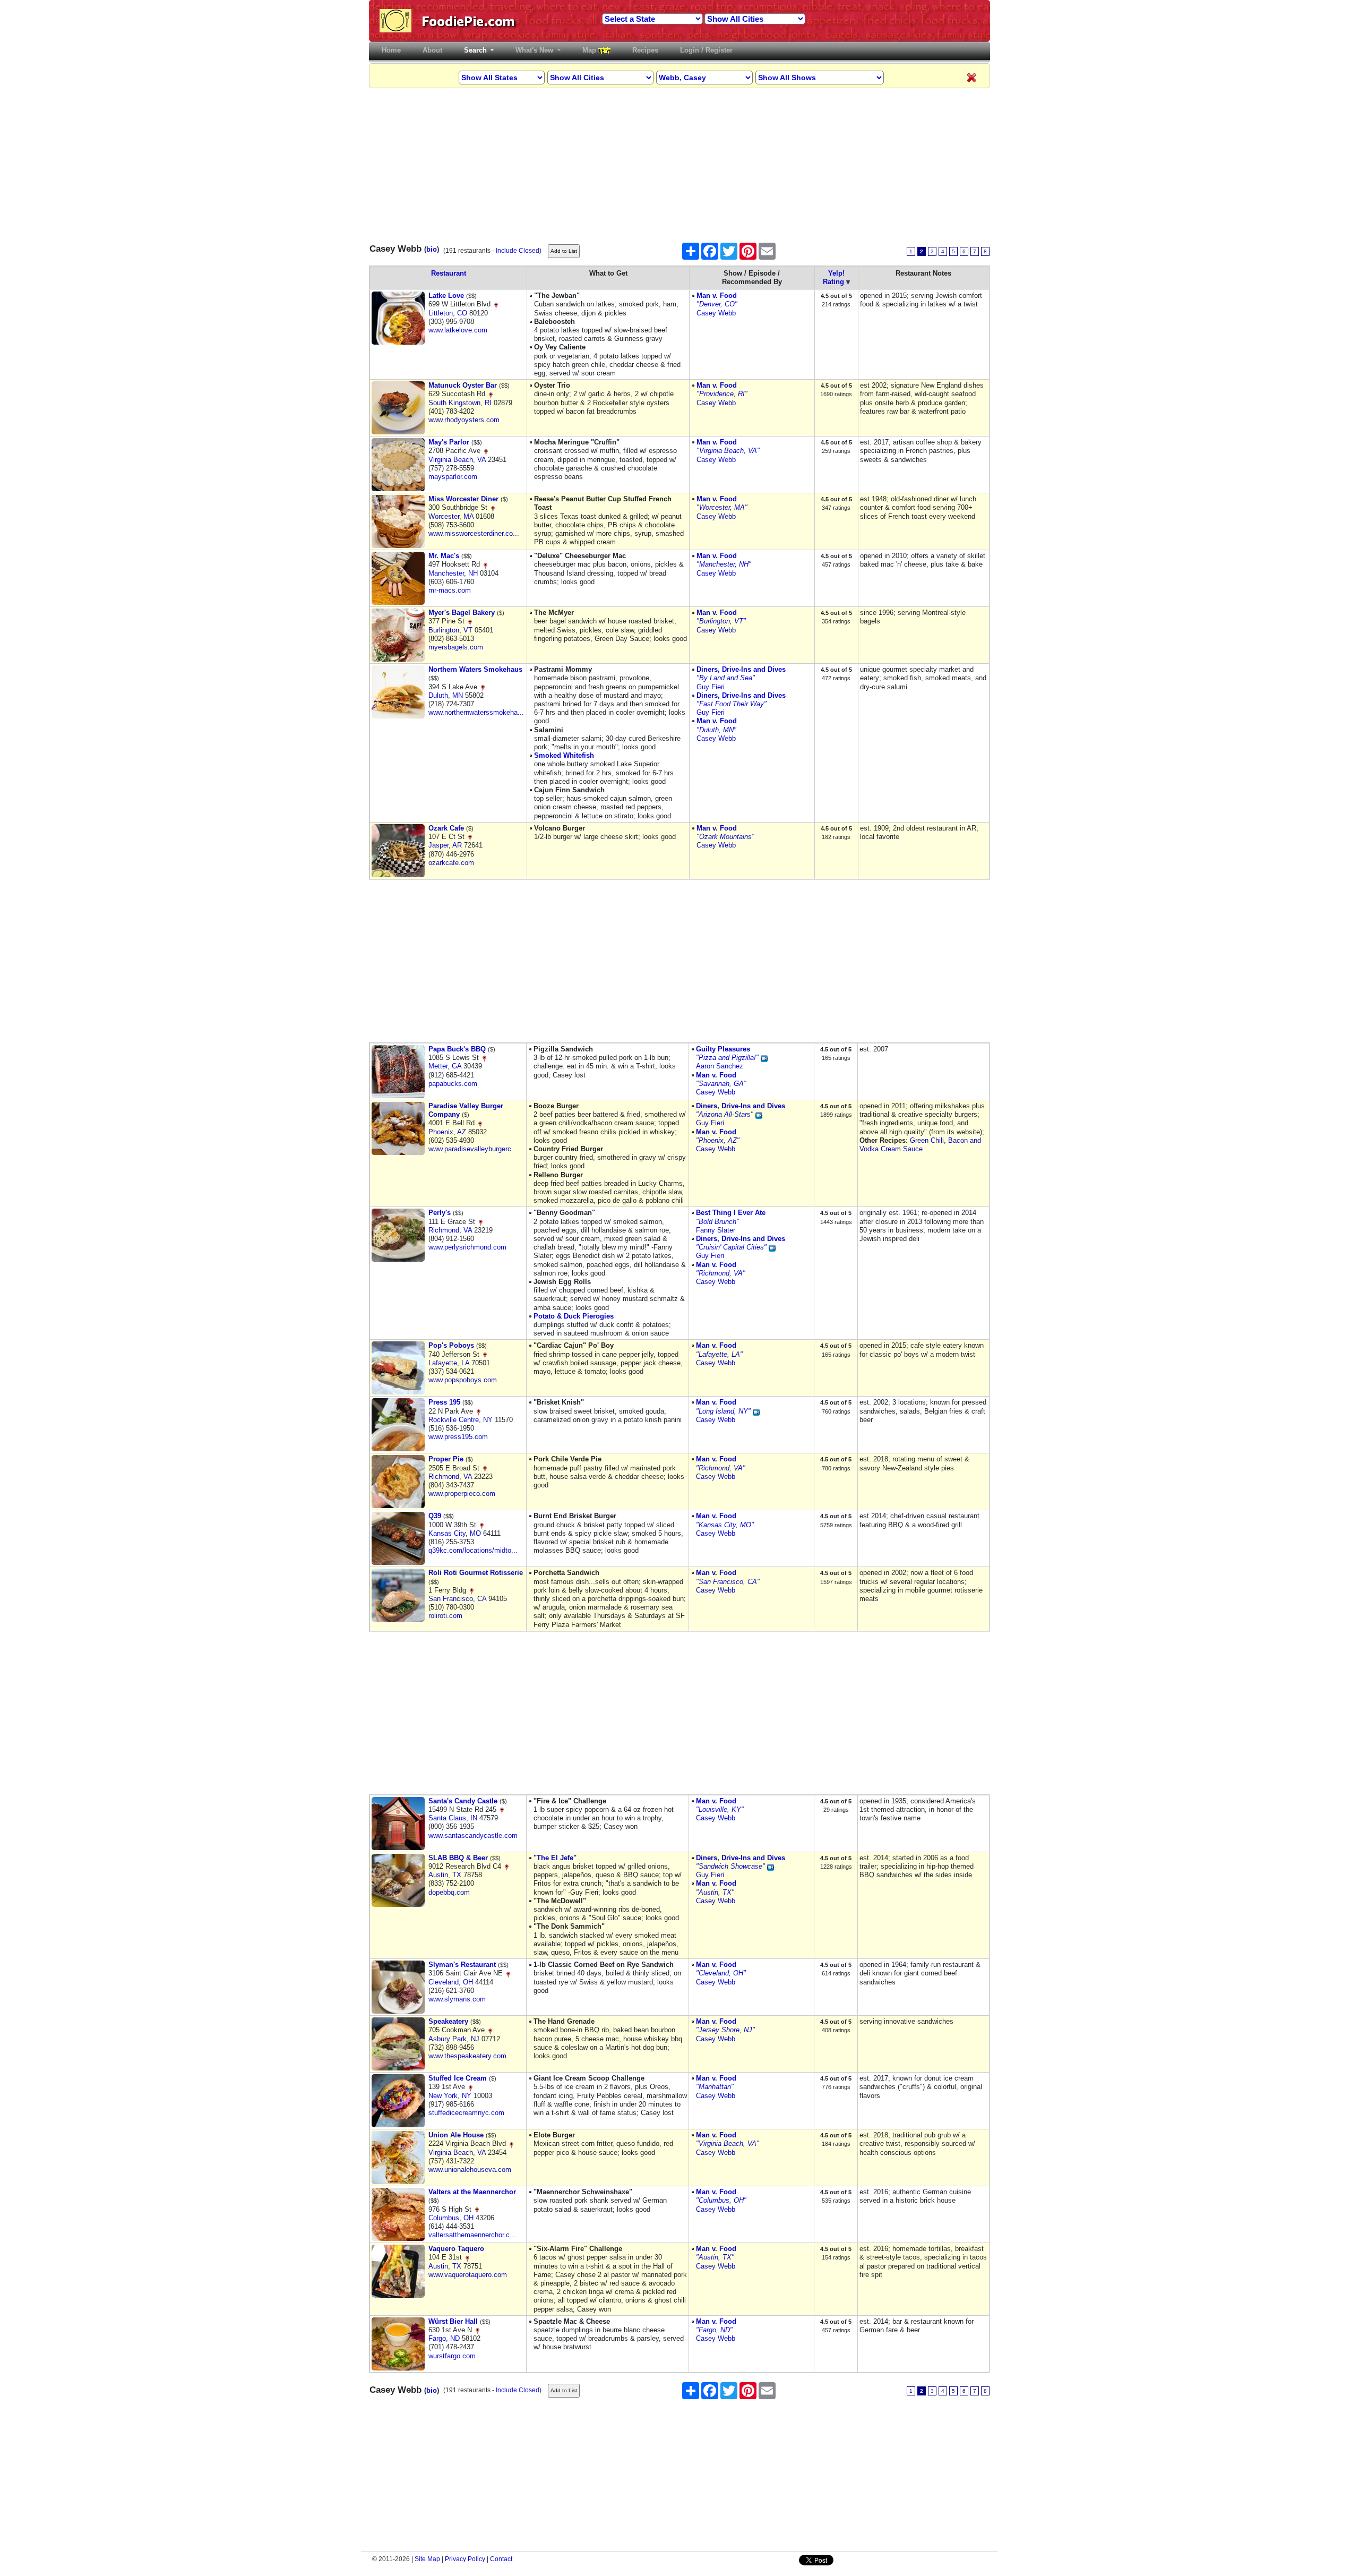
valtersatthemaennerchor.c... (472, 2235)
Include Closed (518, 251)
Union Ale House (456, 2135)
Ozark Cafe (446, 828)
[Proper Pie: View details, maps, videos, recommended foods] (398, 1481)
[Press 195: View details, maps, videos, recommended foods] (398, 1424)
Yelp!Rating (834, 277)
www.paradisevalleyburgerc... (473, 1149)
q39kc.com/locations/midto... (473, 1550)
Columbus (444, 2218)
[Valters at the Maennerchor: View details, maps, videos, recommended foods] (398, 2214)
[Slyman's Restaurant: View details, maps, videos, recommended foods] (398, 1987)
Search (476, 50)
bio (432, 249)
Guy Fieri (711, 687)
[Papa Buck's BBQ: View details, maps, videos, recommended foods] (398, 1071)
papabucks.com (453, 1084)
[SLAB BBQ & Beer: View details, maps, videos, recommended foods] (398, 1880)
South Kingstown (454, 403)
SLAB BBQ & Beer (458, 1858)
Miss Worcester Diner (463, 499)
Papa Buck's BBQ (457, 1049)
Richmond (444, 1230)
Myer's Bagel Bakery (462, 613)
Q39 (435, 1516)
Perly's (440, 1213)
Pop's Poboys (451, 1345)
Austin (438, 1875)
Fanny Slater (716, 1230)
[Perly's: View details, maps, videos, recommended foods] (398, 1235)
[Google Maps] (496, 304)
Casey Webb (716, 313)
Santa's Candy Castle (463, 1801)
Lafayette (443, 1363)
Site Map (427, 2559)
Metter (438, 1066)
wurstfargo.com (452, 2356)
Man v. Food (717, 296)
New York (443, 2096)
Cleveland (444, 1982)
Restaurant (449, 273)
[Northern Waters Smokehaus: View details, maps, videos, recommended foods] (398, 692)
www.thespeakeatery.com (467, 2056)
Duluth (438, 695)
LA (465, 1363)
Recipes (645, 50)
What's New (535, 50)
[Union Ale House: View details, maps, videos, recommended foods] (398, 2157)
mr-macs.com (450, 590)
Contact (501, 2559)
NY (488, 1420)
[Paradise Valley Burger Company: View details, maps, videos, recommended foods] (398, 1128)
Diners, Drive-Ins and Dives (741, 669)
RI (488, 403)
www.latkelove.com (458, 330)
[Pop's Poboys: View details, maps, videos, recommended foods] (398, 1368)
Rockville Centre (454, 1420)
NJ (475, 2039)
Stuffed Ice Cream (458, 2078)
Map (590, 50)
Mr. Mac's (444, 556)
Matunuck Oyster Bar (463, 385)
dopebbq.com (449, 1892)
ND (455, 2338)
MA (468, 516)
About (432, 50)
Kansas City (447, 1533)
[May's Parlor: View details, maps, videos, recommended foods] (398, 464)
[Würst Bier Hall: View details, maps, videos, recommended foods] (398, 2343)
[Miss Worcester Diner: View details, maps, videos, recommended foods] (398, 521)
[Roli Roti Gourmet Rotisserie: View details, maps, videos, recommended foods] (398, 1595)
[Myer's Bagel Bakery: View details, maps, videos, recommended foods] (398, 635)
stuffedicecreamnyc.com (466, 2113)
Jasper (438, 845)
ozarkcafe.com (451, 863)
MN (458, 695)
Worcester (444, 516)
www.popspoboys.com (463, 1380)
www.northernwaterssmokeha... (476, 712)
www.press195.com (458, 1437)
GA (457, 1066)
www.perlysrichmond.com (467, 1247)
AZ (462, 1132)
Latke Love (446, 296)
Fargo (437, 2338)
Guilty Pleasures (723, 1049)
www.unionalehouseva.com (470, 2170)
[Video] (764, 1058)
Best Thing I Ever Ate (731, 1213)
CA (482, 1599)
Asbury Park (448, 2039)
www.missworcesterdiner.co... (474, 533)
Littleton (441, 313)
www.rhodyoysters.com (464, 420)
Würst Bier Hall (453, 2321)
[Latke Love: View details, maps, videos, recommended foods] (398, 318)
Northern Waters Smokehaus (475, 669)
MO (475, 1533)
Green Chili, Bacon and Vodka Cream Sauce (920, 1145)
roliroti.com (445, 1616)
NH (473, 573)
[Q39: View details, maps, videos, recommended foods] (398, 1538)
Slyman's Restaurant (462, 1965)
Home (393, 50)
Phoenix (441, 1132)
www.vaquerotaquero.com (468, 2275)
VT (468, 630)
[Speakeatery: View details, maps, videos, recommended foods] (398, 2044)
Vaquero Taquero (456, 2249)
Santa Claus (447, 1818)
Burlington (444, 630)
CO (462, 313)
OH (468, 1982)
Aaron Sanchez (720, 1066)
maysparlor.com (453, 477)
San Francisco (451, 1599)
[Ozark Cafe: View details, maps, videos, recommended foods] (398, 850)
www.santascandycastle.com (473, 1835)
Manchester (446, 573)
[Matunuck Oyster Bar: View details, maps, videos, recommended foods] (398, 408)
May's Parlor (449, 442)
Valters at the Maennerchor (472, 2192)
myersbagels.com (456, 647)
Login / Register (706, 50)
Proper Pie (446, 1459)
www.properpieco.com (462, 1494)
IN (474, 1818)
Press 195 (444, 1402)
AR (457, 845)
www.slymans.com (457, 1999)
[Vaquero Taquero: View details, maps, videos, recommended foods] (398, 2271)
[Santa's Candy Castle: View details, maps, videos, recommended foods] (398, 1823)
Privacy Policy (465, 2559)
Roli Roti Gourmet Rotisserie (476, 1573)
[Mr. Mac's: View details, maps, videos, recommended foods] (398, 578)
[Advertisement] (679, 162)
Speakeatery (448, 2021)
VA (481, 460)
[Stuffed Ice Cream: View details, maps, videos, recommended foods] (398, 2100)
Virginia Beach (451, 460)
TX (457, 1875)
